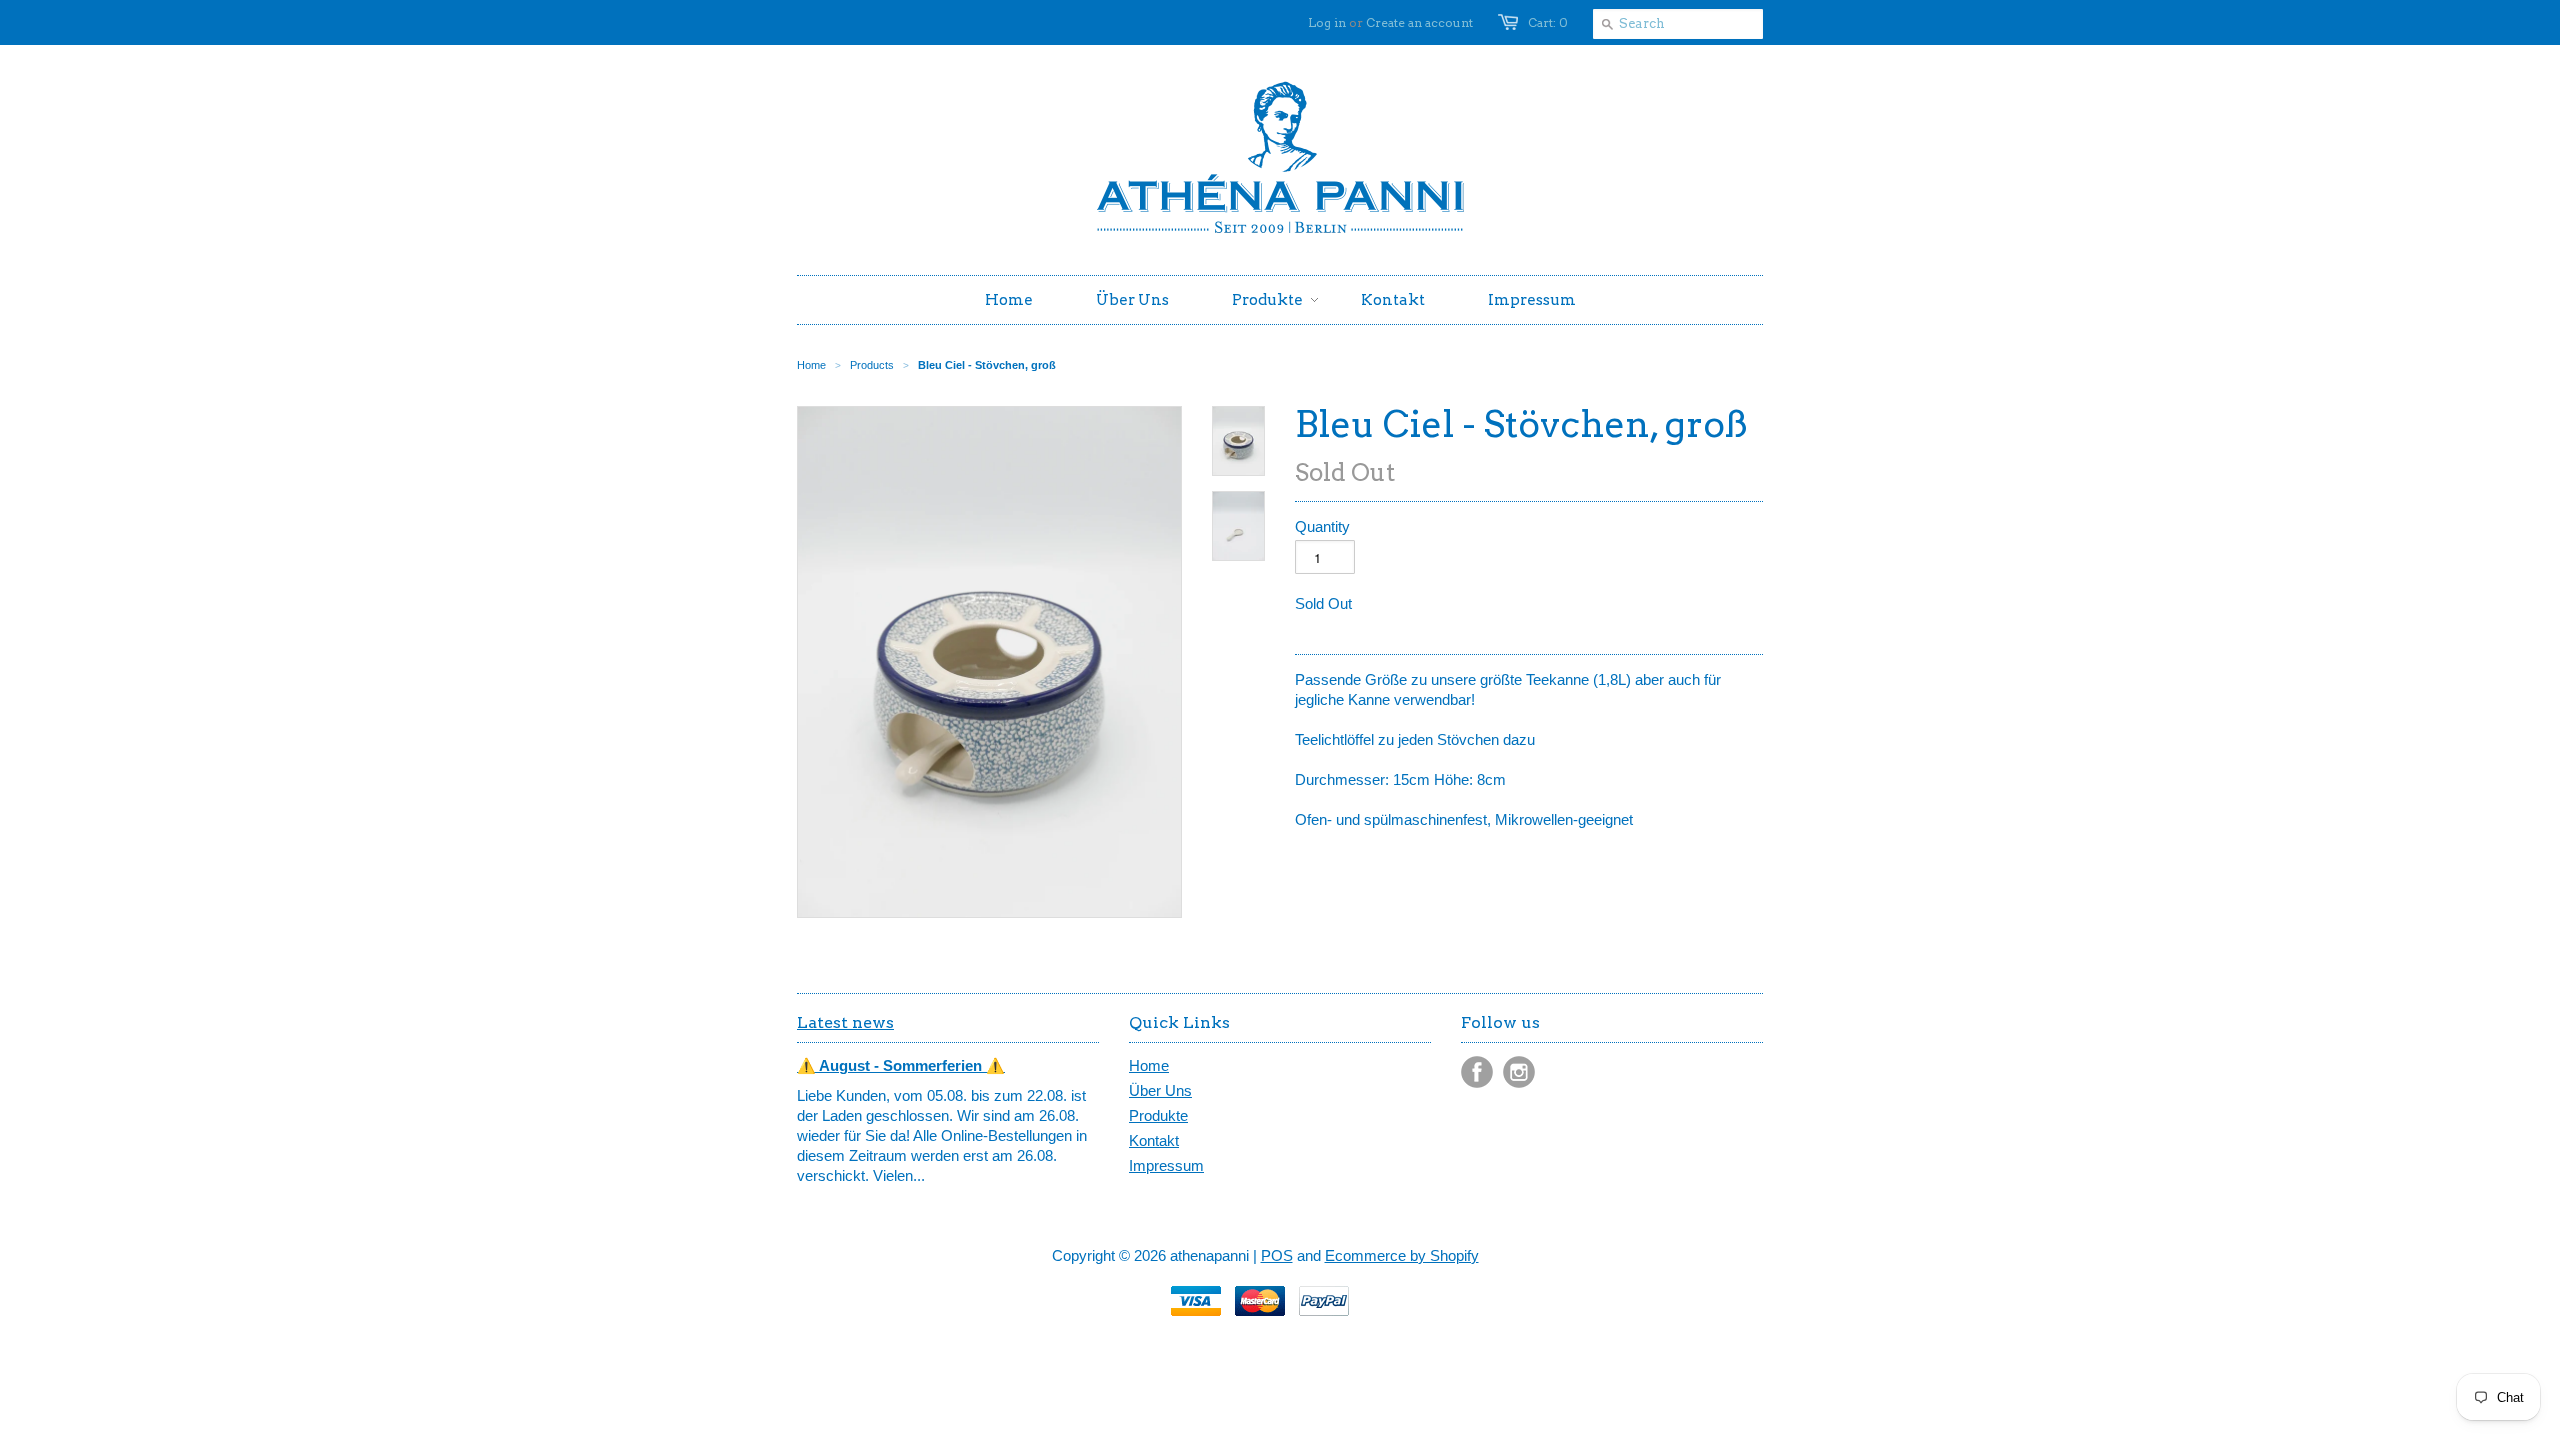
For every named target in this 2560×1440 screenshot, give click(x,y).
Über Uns (1160, 1090)
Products (872, 365)
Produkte (1158, 1115)
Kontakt (1154, 1140)
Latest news (845, 1022)
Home (1149, 1065)
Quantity (1322, 526)
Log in (1327, 22)
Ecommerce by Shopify (1402, 1255)
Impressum (1166, 1165)
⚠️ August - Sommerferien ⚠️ (901, 1065)
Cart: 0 (1548, 22)
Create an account (1419, 22)
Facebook (1477, 1072)
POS (1277, 1255)
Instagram (1519, 1072)
